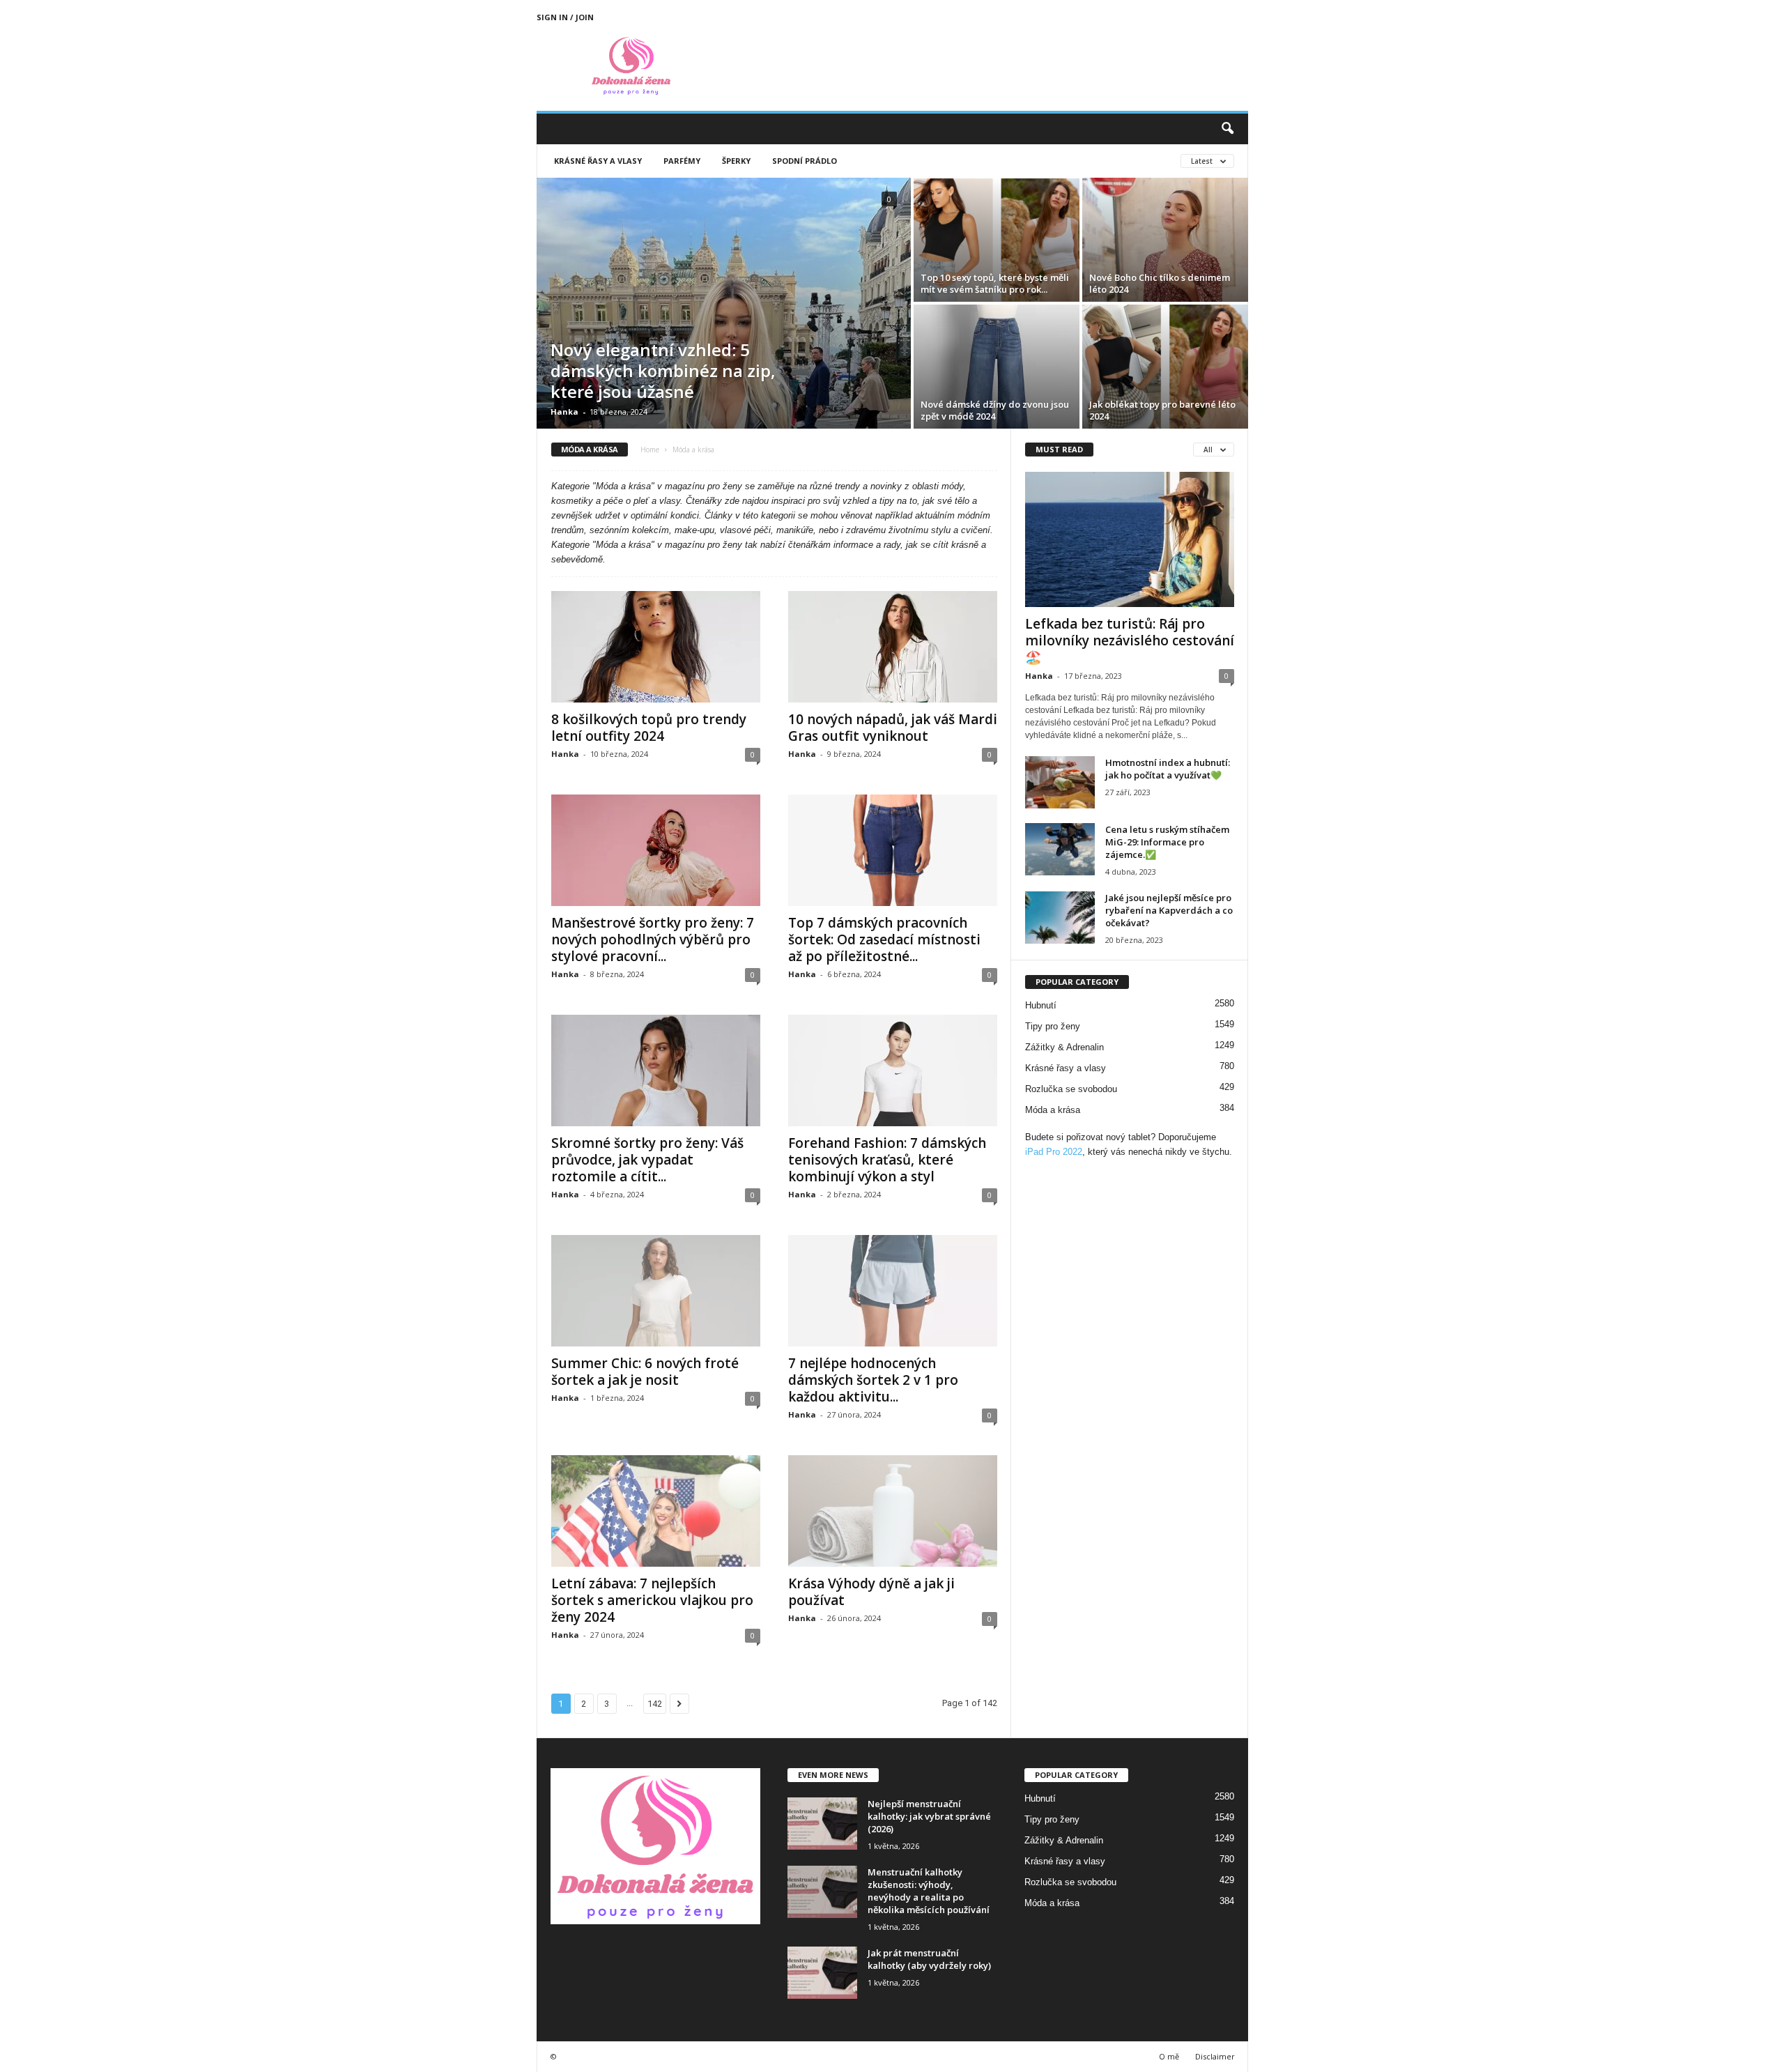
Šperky (736, 161)
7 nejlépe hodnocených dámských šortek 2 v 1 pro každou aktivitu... (873, 1380)
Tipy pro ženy (1053, 1026)
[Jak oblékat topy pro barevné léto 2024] (1165, 367)
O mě (1169, 2056)
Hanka (564, 412)
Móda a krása (1053, 1110)
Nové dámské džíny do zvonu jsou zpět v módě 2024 (995, 410)
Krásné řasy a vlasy (598, 161)
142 (655, 1704)
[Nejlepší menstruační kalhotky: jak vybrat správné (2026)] (822, 1824)
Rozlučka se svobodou (1071, 1089)
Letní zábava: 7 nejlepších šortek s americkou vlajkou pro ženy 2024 (652, 1600)
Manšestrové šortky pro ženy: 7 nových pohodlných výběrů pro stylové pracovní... (653, 939)
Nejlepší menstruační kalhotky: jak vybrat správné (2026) (929, 1816)
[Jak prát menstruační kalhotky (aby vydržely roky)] (822, 1973)
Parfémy (682, 161)
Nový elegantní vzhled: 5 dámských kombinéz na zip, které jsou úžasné (663, 370)
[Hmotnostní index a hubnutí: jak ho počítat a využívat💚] (1060, 782)
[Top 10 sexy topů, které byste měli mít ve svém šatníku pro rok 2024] (997, 240)
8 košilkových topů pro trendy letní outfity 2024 (649, 728)
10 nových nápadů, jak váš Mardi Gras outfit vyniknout (893, 728)
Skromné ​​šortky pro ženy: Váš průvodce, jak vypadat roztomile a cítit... (647, 1160)
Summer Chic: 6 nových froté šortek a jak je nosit (645, 1372)
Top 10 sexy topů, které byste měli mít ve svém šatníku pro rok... (995, 283)
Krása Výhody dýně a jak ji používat (871, 1592)
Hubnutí (1041, 1005)
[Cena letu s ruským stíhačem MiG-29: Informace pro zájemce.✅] (1060, 849)
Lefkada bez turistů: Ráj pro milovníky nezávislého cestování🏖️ (1130, 640)
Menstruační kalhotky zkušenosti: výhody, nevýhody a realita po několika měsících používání (929, 1891)
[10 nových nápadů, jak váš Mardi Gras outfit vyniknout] (893, 647)
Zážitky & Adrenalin (1064, 1047)
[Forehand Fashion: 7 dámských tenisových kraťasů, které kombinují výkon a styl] (893, 1070)
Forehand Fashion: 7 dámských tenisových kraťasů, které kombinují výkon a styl (887, 1160)
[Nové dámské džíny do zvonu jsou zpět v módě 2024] (997, 367)
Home (650, 450)
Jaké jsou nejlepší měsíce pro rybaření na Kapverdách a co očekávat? (1169, 910)
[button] (1227, 129)
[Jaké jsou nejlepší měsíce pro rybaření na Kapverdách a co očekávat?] (1060, 918)
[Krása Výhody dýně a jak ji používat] (893, 1511)
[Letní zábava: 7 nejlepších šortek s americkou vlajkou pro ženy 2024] (656, 1511)
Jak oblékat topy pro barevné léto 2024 (1162, 410)
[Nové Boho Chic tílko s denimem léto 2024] (1165, 240)
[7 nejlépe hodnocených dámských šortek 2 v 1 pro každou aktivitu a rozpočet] (893, 1291)
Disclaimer (1215, 2056)
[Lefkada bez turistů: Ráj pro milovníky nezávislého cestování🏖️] (1130, 539)
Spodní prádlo (805, 161)
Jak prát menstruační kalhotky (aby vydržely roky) (929, 1959)
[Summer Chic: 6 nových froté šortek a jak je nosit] (656, 1291)
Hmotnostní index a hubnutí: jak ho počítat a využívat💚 (1168, 769)
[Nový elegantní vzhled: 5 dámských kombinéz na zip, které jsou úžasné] (724, 303)
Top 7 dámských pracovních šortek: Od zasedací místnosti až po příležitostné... (884, 939)
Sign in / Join (565, 17)
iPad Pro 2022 (1054, 1152)
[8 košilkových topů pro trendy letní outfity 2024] (656, 647)
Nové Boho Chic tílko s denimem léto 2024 (1160, 283)
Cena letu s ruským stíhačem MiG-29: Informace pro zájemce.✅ (1167, 842)
